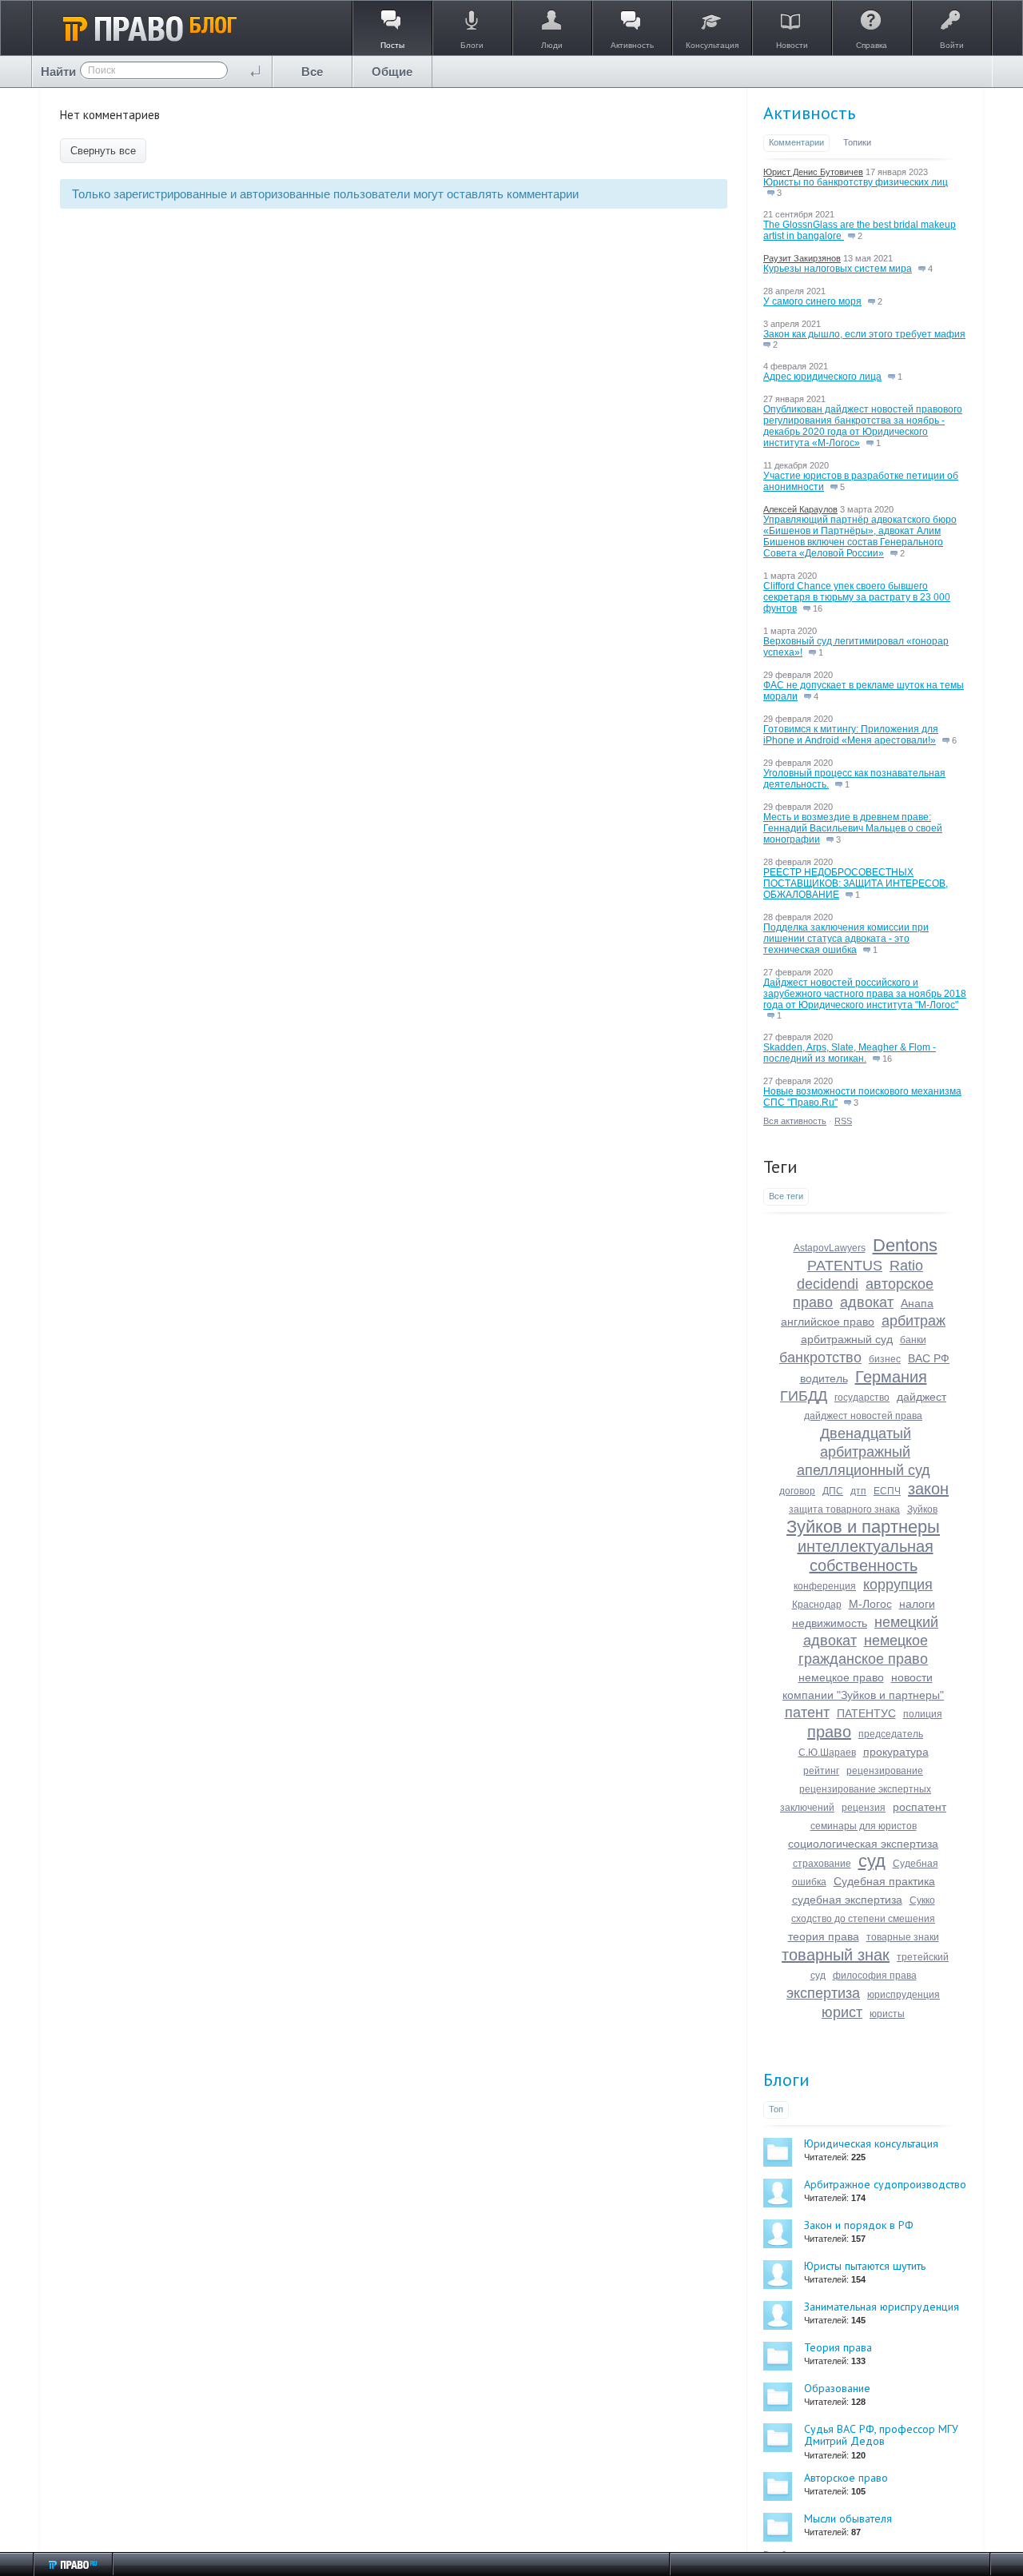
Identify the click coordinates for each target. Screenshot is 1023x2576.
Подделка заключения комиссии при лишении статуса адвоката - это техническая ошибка (846, 939)
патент (807, 1713)
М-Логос (870, 1604)
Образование (837, 2388)
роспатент (920, 1807)
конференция (825, 1586)
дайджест (921, 1397)
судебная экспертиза (847, 1900)
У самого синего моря (812, 301)
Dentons (905, 1245)
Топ (776, 2109)
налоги (917, 1604)
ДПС (833, 1491)
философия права (875, 1976)
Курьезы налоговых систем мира (838, 269)
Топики (857, 142)
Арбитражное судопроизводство (885, 2184)
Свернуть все (103, 151)
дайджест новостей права (863, 1416)
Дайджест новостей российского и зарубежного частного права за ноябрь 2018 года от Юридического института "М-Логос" (865, 994)
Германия (891, 1377)
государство (862, 1398)
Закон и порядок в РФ (859, 2225)
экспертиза (823, 1993)
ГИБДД (804, 1396)
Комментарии (796, 142)
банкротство (820, 1358)
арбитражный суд (847, 1339)
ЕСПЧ (887, 1491)
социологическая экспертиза (863, 1844)
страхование (822, 1864)
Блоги (786, 2080)
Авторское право (846, 2478)
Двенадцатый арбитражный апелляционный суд (864, 1452)
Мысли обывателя (848, 2518)
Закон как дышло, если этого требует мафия (864, 334)
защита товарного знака (844, 1509)
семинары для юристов (864, 1826)
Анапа (917, 1303)
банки (913, 1340)
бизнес (885, 1359)
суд (872, 1861)
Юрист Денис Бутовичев (813, 172)
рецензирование (885, 1771)
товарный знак (836, 1955)
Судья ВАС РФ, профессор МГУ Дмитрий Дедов (881, 2435)
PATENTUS (845, 1266)
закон (928, 1489)
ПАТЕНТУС (866, 1713)
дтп (858, 1491)
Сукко (922, 1900)
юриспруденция (904, 1995)
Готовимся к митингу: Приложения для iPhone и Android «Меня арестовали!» (851, 735)
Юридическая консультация (871, 2143)
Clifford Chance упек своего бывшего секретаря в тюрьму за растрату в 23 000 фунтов (857, 597)
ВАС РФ (929, 1358)
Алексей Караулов (800, 509)
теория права (824, 1936)
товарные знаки (903, 1937)
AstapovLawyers (830, 1248)
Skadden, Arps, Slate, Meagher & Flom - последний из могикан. (850, 1053)
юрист (842, 2012)
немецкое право (841, 1677)
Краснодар (817, 1605)
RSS (843, 1121)
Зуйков (922, 1509)
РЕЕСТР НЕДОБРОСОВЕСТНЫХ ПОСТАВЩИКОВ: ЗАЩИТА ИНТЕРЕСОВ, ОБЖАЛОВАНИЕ (856, 883)
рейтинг (821, 1771)
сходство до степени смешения (863, 1919)
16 (816, 608)
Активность (809, 113)
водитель (824, 1378)
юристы (887, 2014)
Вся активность (795, 1121)
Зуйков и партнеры (863, 1527)
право (829, 1732)
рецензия (864, 1808)
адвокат (867, 1302)
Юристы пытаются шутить (865, 2266)
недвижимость (830, 1623)
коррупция (898, 1585)
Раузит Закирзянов (802, 258)
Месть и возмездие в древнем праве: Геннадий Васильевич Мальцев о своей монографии (853, 828)
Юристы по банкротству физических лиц (856, 182)
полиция (923, 1714)
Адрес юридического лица (822, 377)
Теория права (838, 2347)
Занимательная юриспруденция (882, 2307)
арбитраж (914, 1321)
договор (797, 1491)
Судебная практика (884, 1881)
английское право (828, 1322)
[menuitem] (312, 72)
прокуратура (896, 1752)
